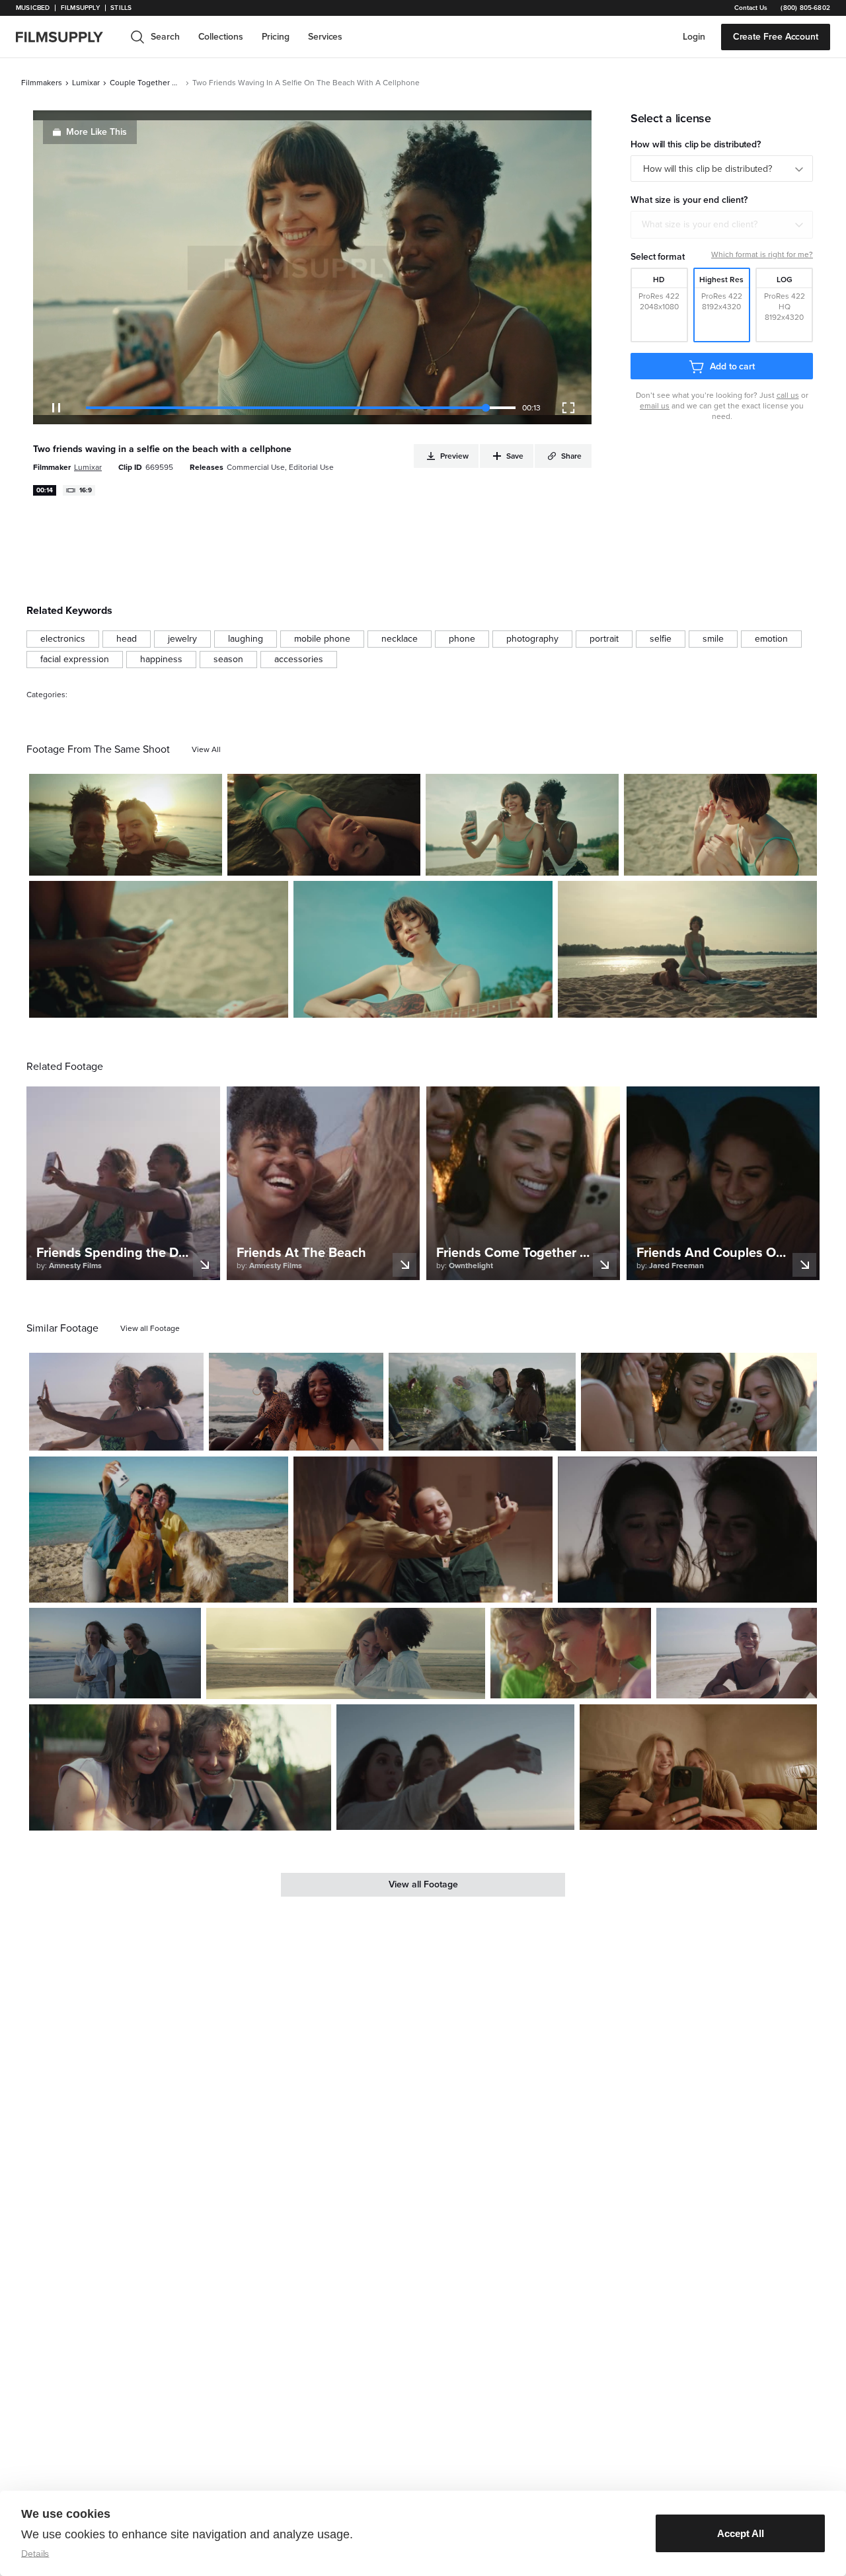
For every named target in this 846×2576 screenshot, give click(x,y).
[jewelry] (182, 639)
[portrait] (604, 639)
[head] (127, 639)
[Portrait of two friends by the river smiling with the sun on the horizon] (126, 825)
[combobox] (722, 225)
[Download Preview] (140, 860)
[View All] (206, 749)
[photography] (532, 639)
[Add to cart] (188, 1435)
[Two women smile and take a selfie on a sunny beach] (116, 1402)
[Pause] (56, 408)
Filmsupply (80, 8)
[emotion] (771, 639)
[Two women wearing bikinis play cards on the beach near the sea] (720, 825)
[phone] (462, 639)
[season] (228, 660)
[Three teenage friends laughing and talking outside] (571, 1653)
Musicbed (33, 8)
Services (325, 37)
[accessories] (299, 660)
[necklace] (400, 639)
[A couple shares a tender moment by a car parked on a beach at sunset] (346, 1654)
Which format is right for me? (762, 254)
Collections (221, 37)
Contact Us (751, 8)
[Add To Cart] (207, 860)
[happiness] (161, 660)
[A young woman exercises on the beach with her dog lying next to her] (687, 949)
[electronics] (63, 639)
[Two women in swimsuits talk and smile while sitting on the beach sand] (737, 1653)
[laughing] (246, 639)
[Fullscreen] (568, 408)
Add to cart (732, 366)
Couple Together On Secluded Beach (146, 83)
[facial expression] (75, 660)
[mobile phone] (322, 639)
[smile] (713, 639)
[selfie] (661, 639)
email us (655, 406)
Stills (121, 8)
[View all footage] (150, 1328)
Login (694, 37)
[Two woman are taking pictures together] (455, 1767)
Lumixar (86, 83)
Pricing (276, 37)
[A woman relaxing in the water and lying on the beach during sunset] (324, 825)
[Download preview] (122, 1435)
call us (788, 395)
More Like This (96, 132)
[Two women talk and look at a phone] (687, 1529)
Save (173, 860)
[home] (67, 37)
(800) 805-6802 (805, 8)
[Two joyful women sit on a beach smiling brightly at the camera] (296, 1402)
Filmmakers (42, 83)
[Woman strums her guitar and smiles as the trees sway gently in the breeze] (423, 949)
